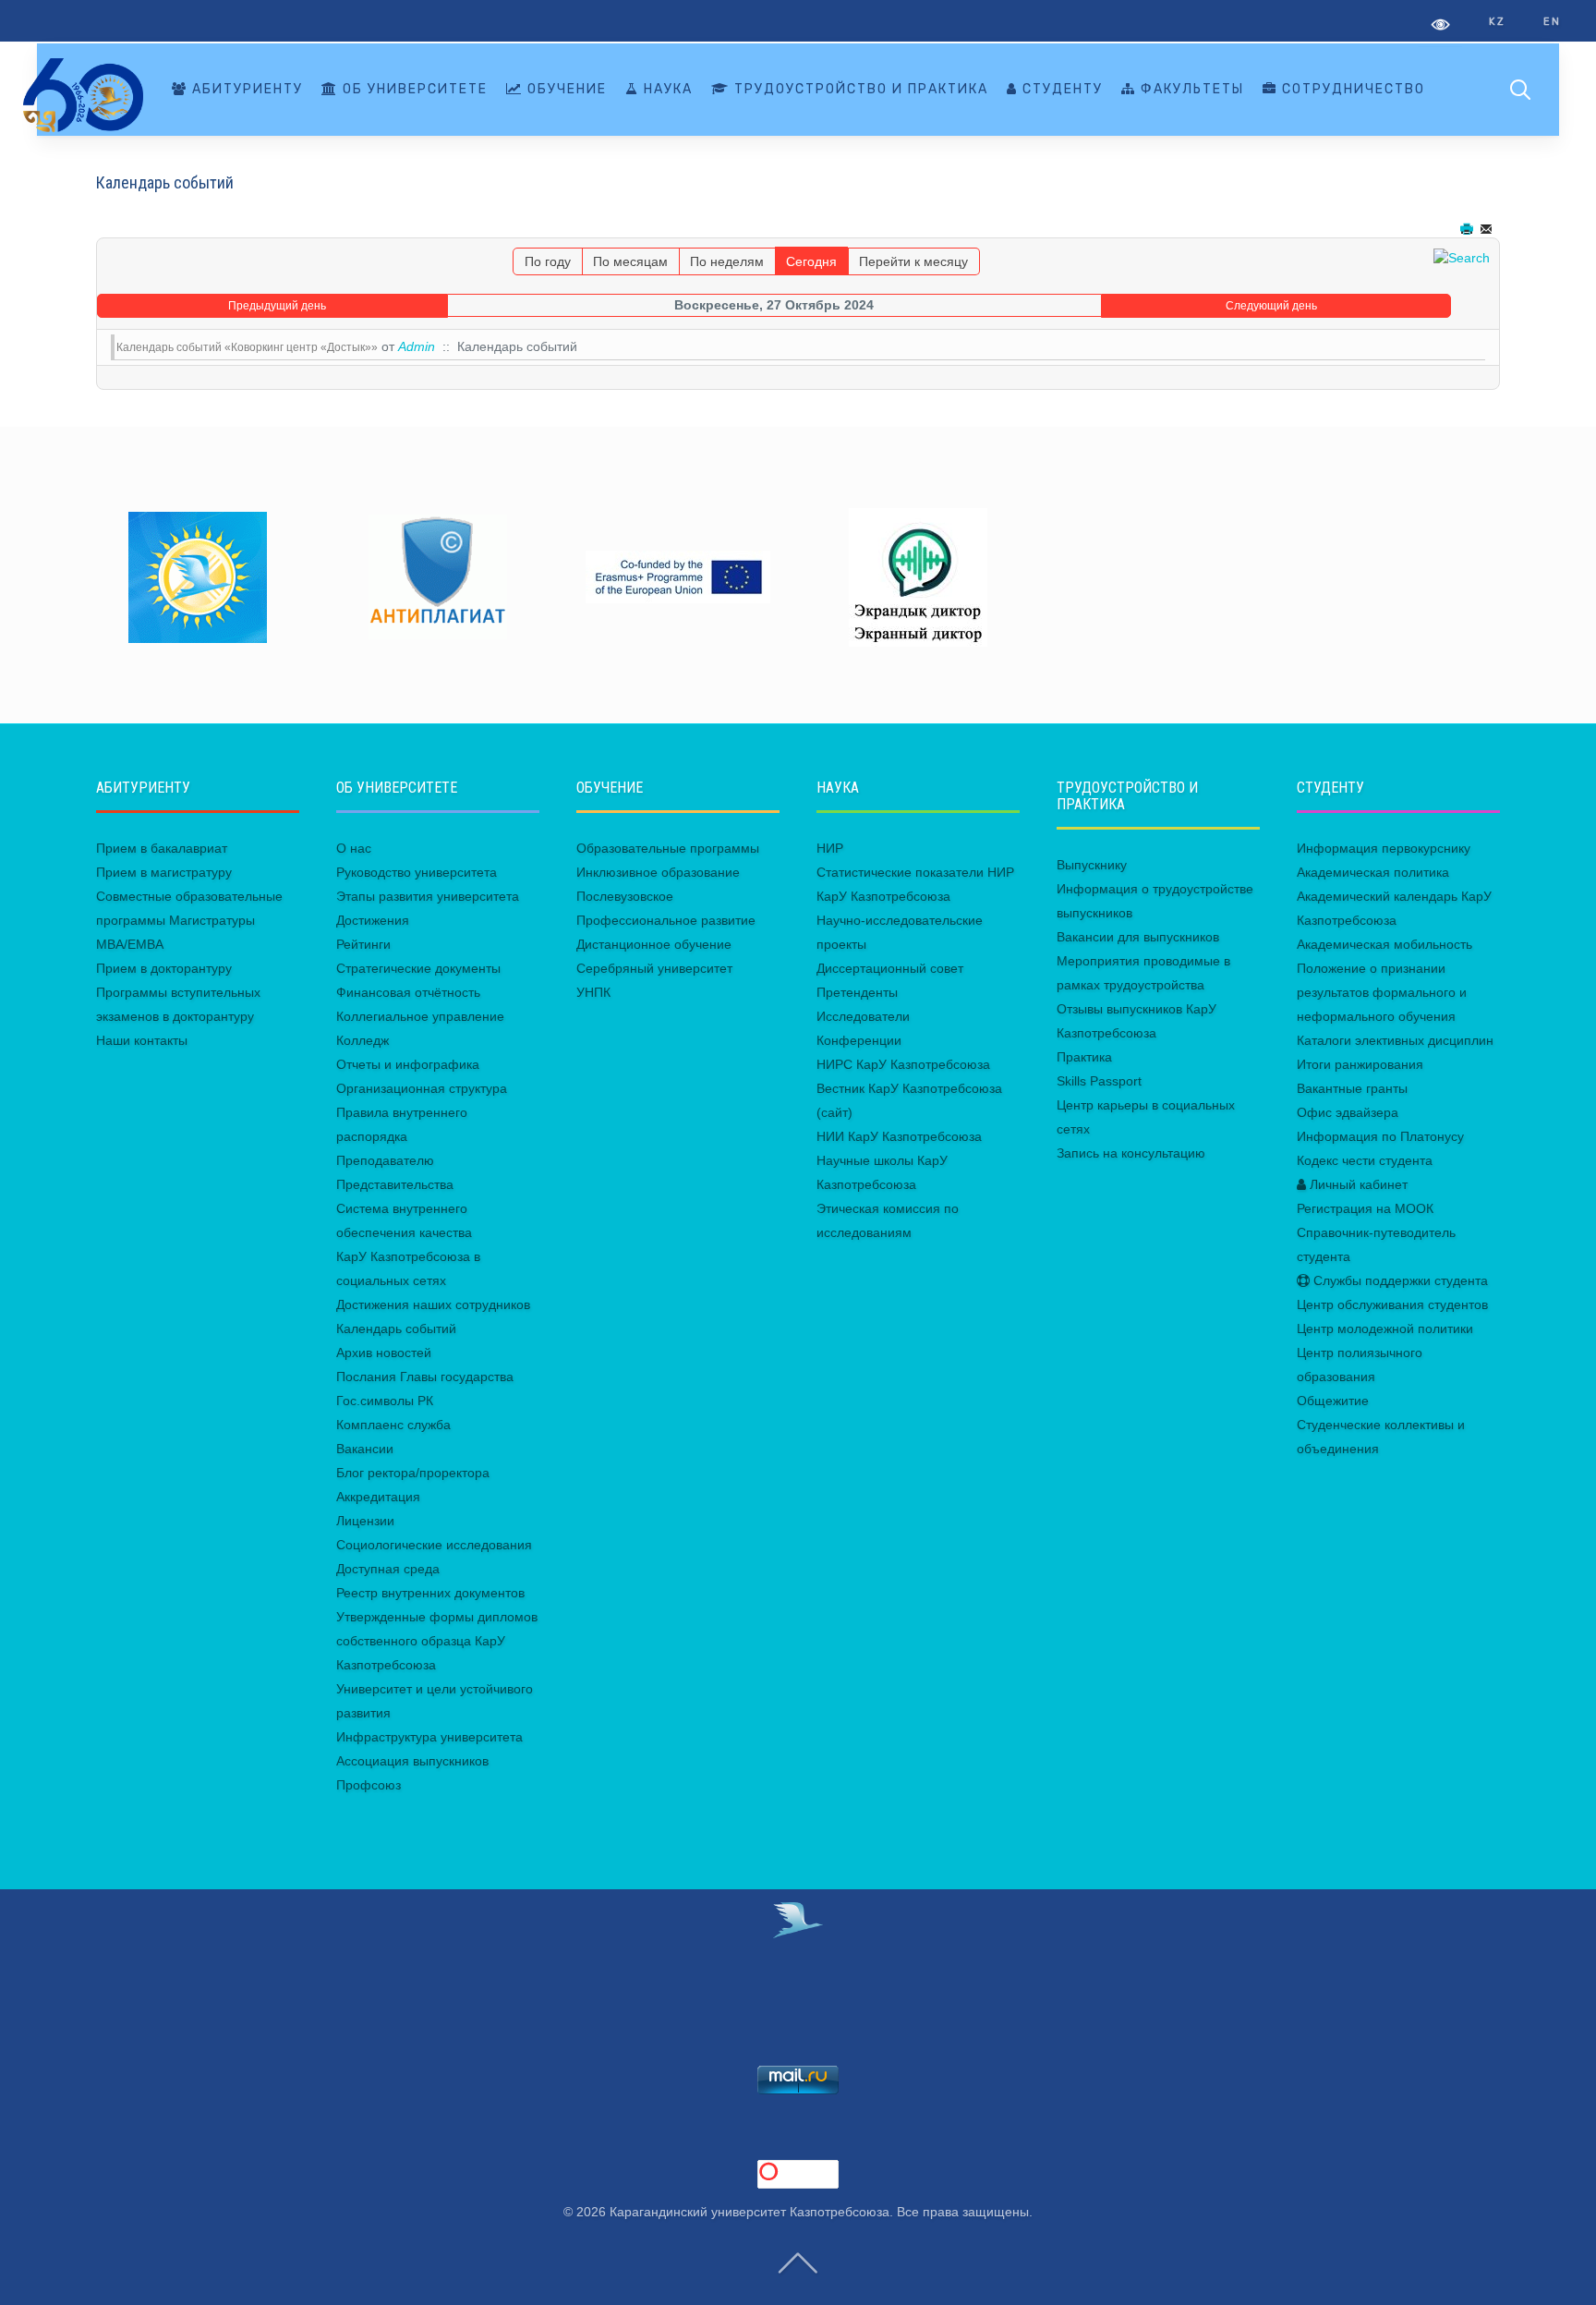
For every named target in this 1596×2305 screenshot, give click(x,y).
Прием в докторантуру (164, 968)
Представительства (395, 1184)
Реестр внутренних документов (430, 1593)
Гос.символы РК (385, 1401)
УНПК (593, 992)
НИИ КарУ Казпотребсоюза (899, 1136)
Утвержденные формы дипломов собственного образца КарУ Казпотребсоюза (437, 1641)
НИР (830, 848)
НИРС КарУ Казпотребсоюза (903, 1064)
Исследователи (863, 1016)
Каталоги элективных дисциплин (1395, 1040)
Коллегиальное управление (420, 1016)
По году (548, 261)
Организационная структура (422, 1088)
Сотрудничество (1351, 89)
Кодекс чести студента (1365, 1160)
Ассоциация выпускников (412, 1761)
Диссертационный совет (890, 968)
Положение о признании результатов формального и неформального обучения (1382, 992)
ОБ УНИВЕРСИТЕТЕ (413, 89)
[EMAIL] (1488, 229)
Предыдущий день (277, 306)
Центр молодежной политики (1385, 1328)
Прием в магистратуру (164, 872)
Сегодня (811, 261)
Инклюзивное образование (658, 872)
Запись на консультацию (1131, 1153)
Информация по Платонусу (1380, 1136)
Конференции (859, 1040)
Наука (666, 89)
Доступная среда (388, 1569)
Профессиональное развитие (666, 920)
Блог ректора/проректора (413, 1473)
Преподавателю (385, 1160)
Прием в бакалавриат (162, 848)
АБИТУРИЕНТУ (245, 89)
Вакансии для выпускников (1138, 937)
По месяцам (630, 261)
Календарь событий (396, 1328)
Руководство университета (417, 872)
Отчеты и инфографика (408, 1064)
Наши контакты (142, 1040)
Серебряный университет (654, 968)
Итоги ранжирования (1360, 1064)
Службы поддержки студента (1399, 1280)
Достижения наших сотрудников (433, 1304)
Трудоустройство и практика (859, 89)
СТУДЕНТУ (1060, 89)
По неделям (727, 261)
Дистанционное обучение (654, 944)
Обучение (565, 89)
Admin (417, 346)
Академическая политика (1373, 872)
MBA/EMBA (130, 944)
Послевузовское (625, 896)
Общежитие (1333, 1401)
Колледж (363, 1040)
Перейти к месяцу (913, 261)
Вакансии (365, 1449)
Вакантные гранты (1352, 1088)
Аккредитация (378, 1497)
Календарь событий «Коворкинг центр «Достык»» (247, 347)
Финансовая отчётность (408, 992)
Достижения (373, 920)
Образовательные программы (668, 848)
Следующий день (1271, 306)
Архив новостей (384, 1353)
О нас (354, 848)
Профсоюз (369, 1785)
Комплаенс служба (393, 1425)
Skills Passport (1099, 1081)
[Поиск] (1462, 257)
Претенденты (857, 992)
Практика (1084, 1057)
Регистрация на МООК (1365, 1208)
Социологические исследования (434, 1545)
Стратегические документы (418, 968)
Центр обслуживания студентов (1392, 1304)
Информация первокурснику (1384, 848)
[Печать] (1469, 229)
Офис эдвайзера (1348, 1112)
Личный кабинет (1357, 1184)
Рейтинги (363, 944)
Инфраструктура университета (429, 1737)
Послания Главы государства (425, 1377)
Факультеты (1190, 89)
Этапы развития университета (428, 896)
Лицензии (365, 1521)
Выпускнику (1092, 865)
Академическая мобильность (1384, 944)
